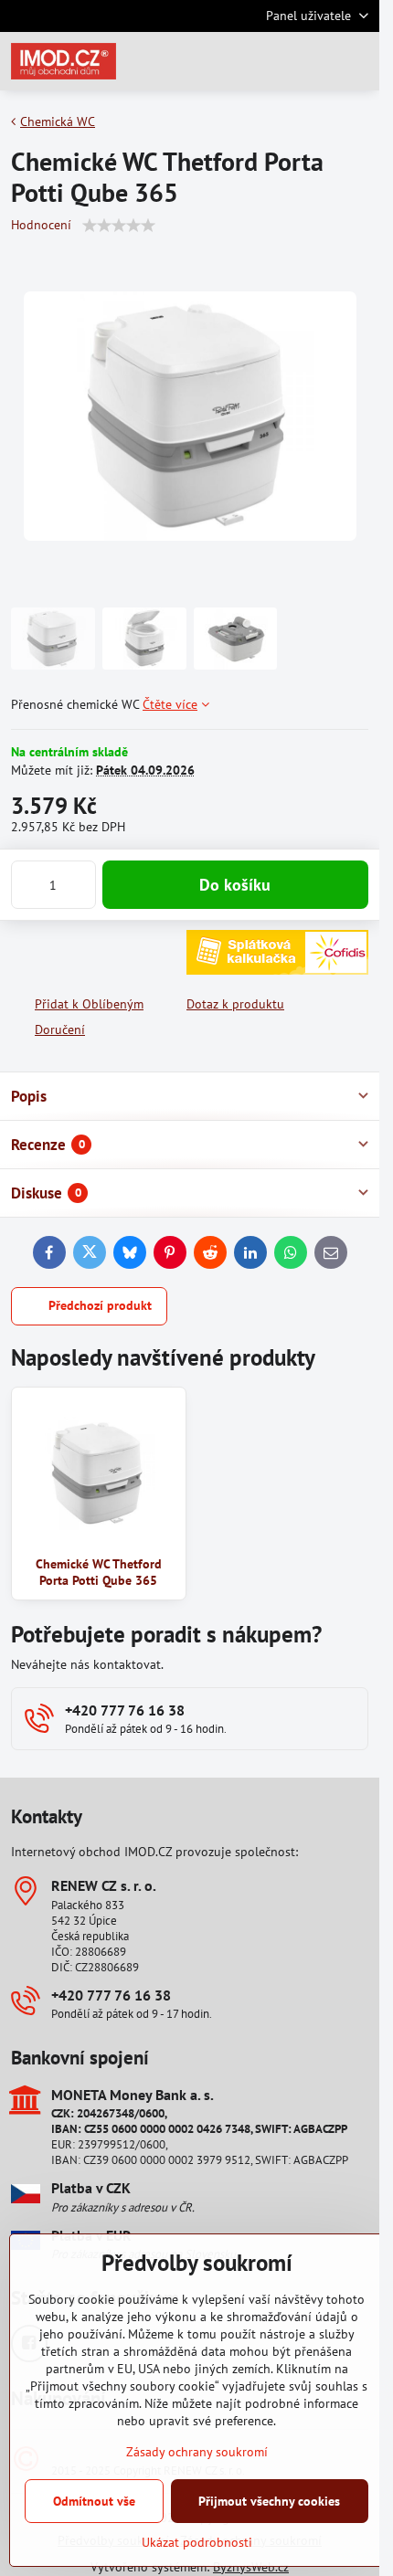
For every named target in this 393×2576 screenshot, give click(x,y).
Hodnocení (41, 225)
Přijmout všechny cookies (269, 2501)
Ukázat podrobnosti (197, 2542)
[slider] (119, 226)
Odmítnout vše (94, 2501)
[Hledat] (270, 61)
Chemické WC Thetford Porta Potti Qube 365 (99, 1572)
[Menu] (357, 61)
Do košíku (235, 885)
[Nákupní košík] (313, 61)
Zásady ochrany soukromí (197, 2452)
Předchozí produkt (100, 1305)
